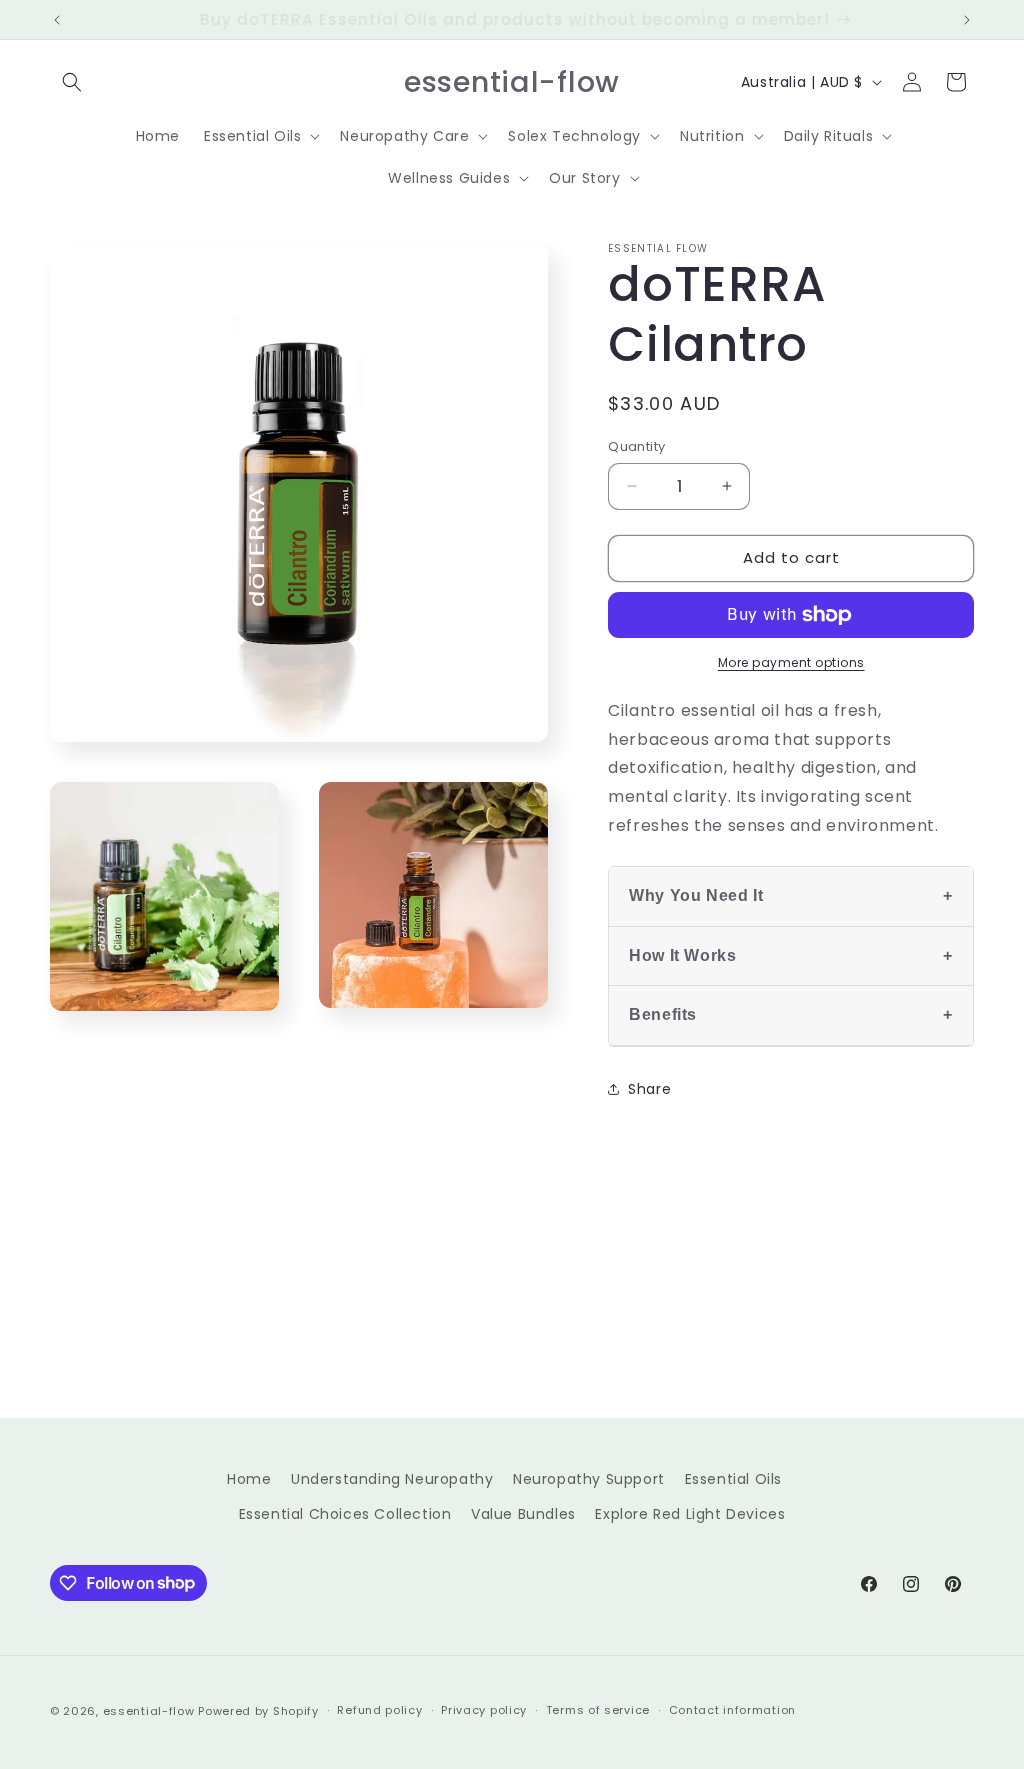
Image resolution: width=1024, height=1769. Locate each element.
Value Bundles (523, 1514)
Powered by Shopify (258, 1711)
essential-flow (149, 1711)
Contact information (732, 1710)
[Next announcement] (967, 20)
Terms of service (598, 1710)
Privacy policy (484, 1710)
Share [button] (649, 1089)
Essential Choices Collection (345, 1514)
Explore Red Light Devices (690, 1514)
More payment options (791, 662)
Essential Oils (733, 1479)
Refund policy (379, 1710)
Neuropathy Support (589, 1479)
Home (249, 1479)
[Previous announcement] (57, 20)
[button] (72, 82)
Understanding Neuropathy (392, 1479)
